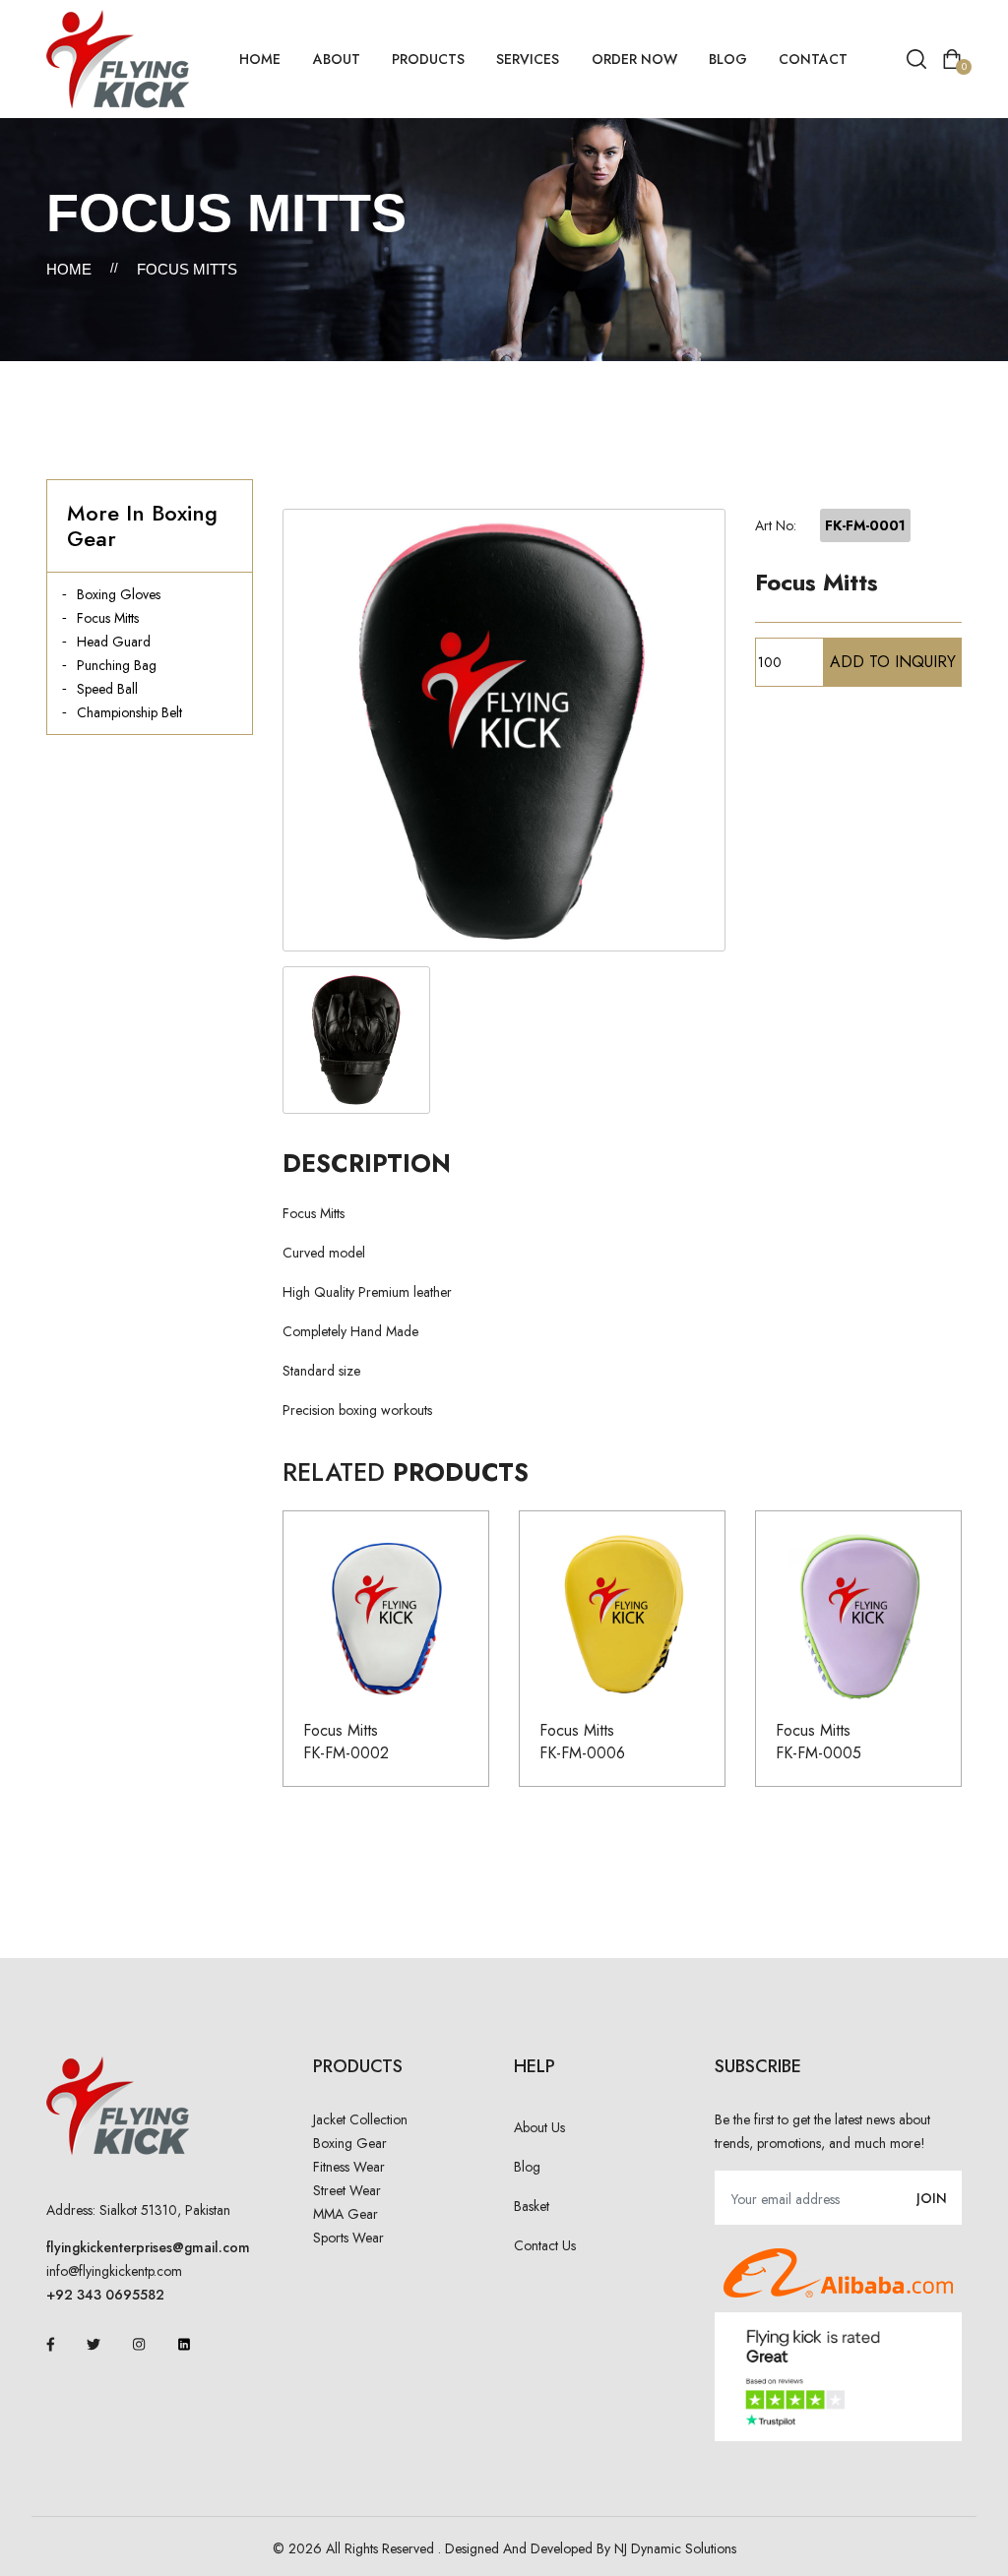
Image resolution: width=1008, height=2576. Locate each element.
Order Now (634, 59)
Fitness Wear (349, 2167)
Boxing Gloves (119, 594)
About (337, 59)
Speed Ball (107, 689)
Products (428, 59)
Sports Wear (348, 2238)
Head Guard (114, 642)
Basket (532, 2206)
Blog (728, 59)
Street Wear (347, 2190)
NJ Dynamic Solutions (675, 2548)
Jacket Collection (360, 2119)
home (260, 59)
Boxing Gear (350, 2143)
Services (528, 59)
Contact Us (545, 2245)
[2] (356, 1040)
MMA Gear (346, 2214)
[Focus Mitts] (504, 730)
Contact (813, 59)
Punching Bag (117, 665)
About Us (539, 2127)
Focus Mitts (108, 618)
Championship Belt (129, 712)
